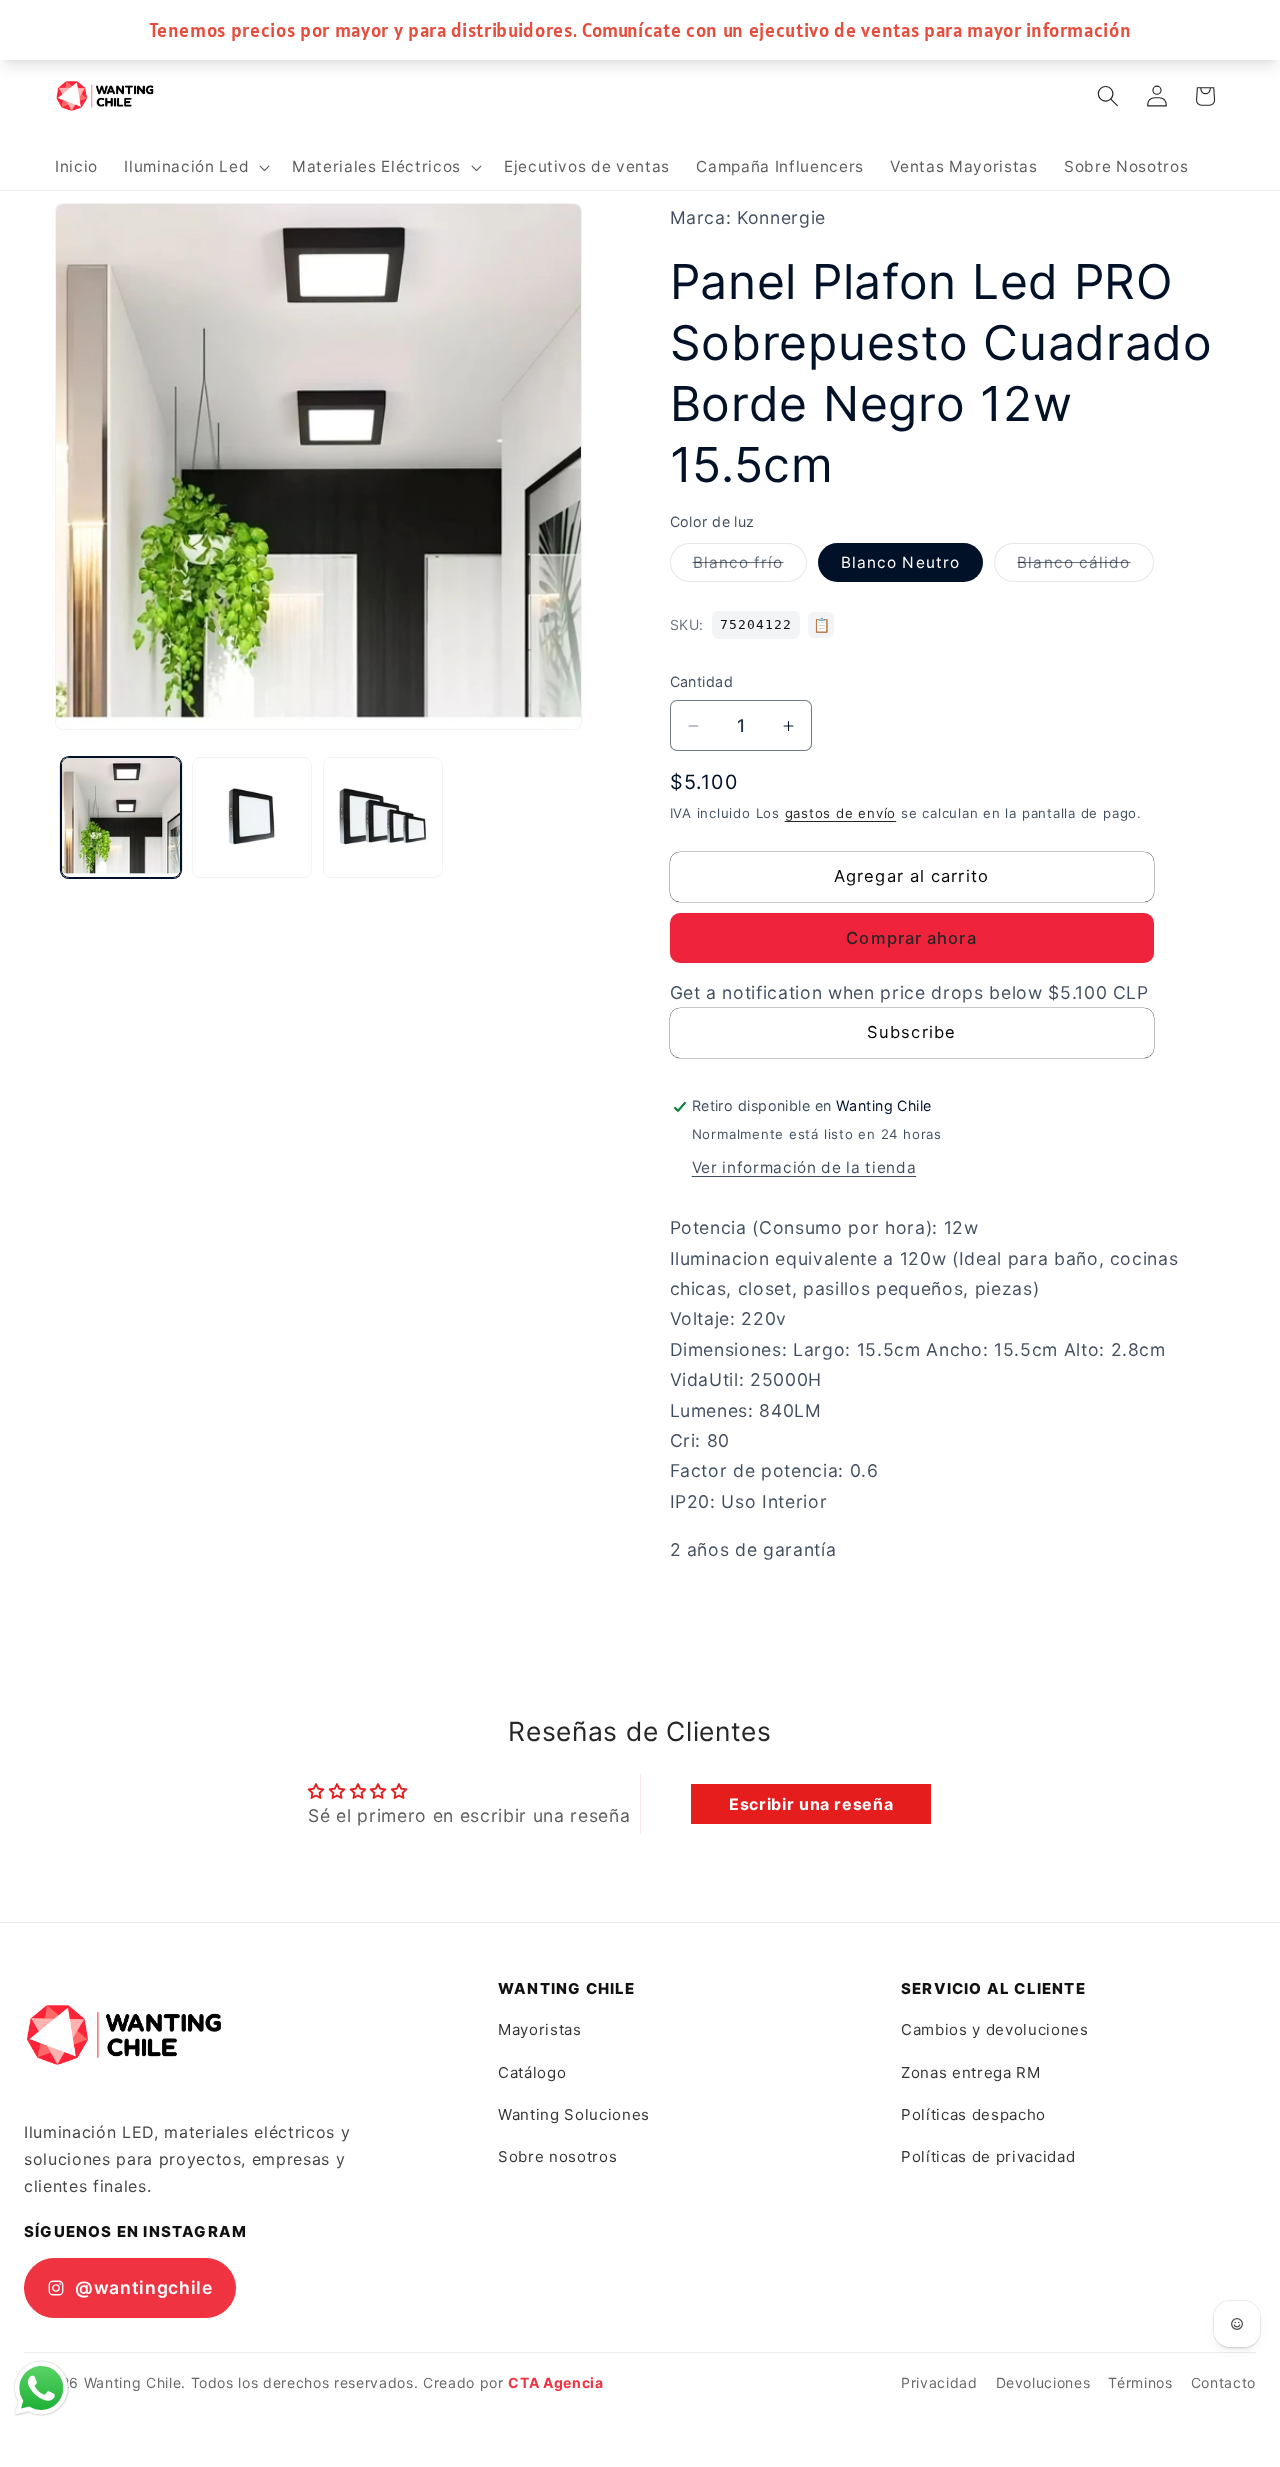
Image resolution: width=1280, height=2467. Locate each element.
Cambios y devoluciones (995, 2029)
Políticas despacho (973, 2114)
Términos (1140, 2382)
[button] (195, 167)
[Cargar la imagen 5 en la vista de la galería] (383, 817)
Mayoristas (540, 2029)
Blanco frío (750, 567)
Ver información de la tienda (804, 1168)
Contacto (1223, 2382)
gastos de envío (841, 813)
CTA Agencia (555, 2382)
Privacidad (939, 2382)
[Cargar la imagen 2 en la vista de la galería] (252, 817)
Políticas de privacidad (988, 2156)
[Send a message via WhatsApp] (41, 2388)
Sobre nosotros (557, 2156)
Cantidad (702, 682)
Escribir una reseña (811, 1804)
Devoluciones (1043, 2382)
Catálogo (532, 2072)
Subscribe (911, 1033)
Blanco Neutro (900, 562)
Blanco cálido (1085, 567)
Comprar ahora (911, 939)
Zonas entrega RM (971, 2072)
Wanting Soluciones (574, 2114)
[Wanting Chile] (124, 2035)
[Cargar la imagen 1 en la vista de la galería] (121, 817)
